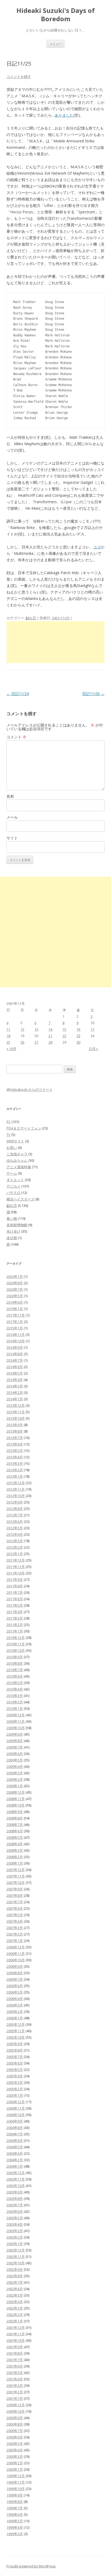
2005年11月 (16, 2031)
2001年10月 (16, 2340)
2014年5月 (15, 1373)
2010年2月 (15, 1702)
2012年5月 (15, 1528)
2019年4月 (15, 1302)
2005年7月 (15, 2057)
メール (12, 817)
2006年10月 (16, 1960)
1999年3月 (15, 2534)
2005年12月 (16, 2024)
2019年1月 (15, 1309)
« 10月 (11, 1049)
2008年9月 (15, 1812)
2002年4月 (15, 2302)
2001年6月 (15, 2366)
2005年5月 (15, 2070)
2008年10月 (16, 1805)
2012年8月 (15, 1509)
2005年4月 (15, 2076)
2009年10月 (16, 1728)
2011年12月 (16, 1560)
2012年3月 (15, 1541)
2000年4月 (15, 2450)
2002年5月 (15, 2295)
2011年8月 (15, 1586)
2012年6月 (15, 1521)
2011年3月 (15, 1618)
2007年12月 (16, 1870)
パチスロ (13, 1193)
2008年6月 (15, 1831)
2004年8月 (15, 2128)
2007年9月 (15, 1889)
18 (8, 1036)
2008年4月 (15, 1844)
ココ (97, 547)
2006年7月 (15, 1979)
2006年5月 (15, 1992)
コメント (16, 737)
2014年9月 (15, 1347)
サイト (12, 838)
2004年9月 (15, 2121)
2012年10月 (16, 1496)
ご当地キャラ (17, 1154)
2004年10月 (16, 2115)
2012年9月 (15, 1502)
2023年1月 (15, 1276)
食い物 (12, 1218)
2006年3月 (15, 2005)
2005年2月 (15, 2089)
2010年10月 (16, 1650)
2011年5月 (15, 1605)
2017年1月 (15, 1322)
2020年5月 (15, 1296)
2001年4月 (15, 2379)
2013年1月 (15, 1476)
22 (64, 1036)
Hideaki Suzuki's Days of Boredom (56, 15)
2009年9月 (15, 1734)
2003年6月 (15, 2211)
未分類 (12, 1238)
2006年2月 (15, 2012)
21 (50, 1036)
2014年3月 (15, 1386)
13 (36, 1029)
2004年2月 (15, 2160)
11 (8, 1029)
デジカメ (13, 1186)
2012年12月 (16, 1483)
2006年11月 (16, 1953)
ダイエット (15, 1180)
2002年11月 (16, 2257)
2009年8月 (15, 1741)
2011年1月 (15, 1631)
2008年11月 (16, 1799)
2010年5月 (15, 1683)
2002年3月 (15, 2308)
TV (8, 1135)
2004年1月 (15, 2166)
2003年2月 (15, 2237)
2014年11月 (16, 1334)
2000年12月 (16, 2405)
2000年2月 (15, 2463)
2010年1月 (15, 1708)
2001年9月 (15, 2347)
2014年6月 (15, 1367)
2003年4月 (15, 2224)
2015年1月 (15, 1328)
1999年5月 (15, 2521)
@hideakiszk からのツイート (30, 1089)
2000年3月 (15, 2456)
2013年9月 (15, 1425)
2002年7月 (15, 2282)
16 (78, 1029)
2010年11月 (16, 1644)
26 (22, 1042)
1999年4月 (15, 2527)
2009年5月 (15, 1760)
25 (8, 1042)
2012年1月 (15, 1554)
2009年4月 (15, 1766)
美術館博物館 (17, 1225)
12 (22, 1029)
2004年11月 (16, 2108)
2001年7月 (15, 2360)
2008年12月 (16, 1792)
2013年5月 (15, 1451)
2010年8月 (15, 1663)
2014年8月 (15, 1354)
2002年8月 (15, 2276)
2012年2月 (15, 1547)
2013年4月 (15, 1457)
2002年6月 (15, 2289)
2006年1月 (15, 2018)
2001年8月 (15, 2353)
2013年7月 (15, 1438)
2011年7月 (15, 1592)
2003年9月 (15, 2192)
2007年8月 (15, 1895)
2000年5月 (15, 2444)
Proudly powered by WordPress (31, 2566)
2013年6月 (15, 1444)
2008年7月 (15, 1825)
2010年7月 (15, 1670)
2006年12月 (16, 1947)
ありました (64, 115)
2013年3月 (15, 1463)
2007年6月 (15, 1908)
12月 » (93, 1049)
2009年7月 (15, 1747)
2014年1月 (15, 1399)
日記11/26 (93, 694)
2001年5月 (15, 2373)
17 (92, 1029)
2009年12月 (16, 1715)
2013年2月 (15, 1470)
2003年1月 (15, 2244)
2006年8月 (15, 1973)
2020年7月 (15, 1289)
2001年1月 (15, 2398)
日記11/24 (18, 694)
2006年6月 (15, 1986)
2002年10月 (16, 2263)
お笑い (12, 1147)
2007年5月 (15, 1915)
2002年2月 (15, 2315)
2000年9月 (15, 2418)
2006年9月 (15, 1966)
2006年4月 (15, 1999)
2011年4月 (15, 1612)
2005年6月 (15, 2063)
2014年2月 (15, 1393)
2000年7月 (15, 2431)
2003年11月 (16, 2179)
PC (9, 1122)
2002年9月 (15, 2269)
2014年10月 (16, 1341)
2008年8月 (15, 1818)
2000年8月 (15, 2424)
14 (50, 1029)
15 (64, 1029)
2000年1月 (15, 2469)
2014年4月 (15, 1380)
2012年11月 (16, 1489)
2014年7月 (15, 1360)
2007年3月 (15, 1928)
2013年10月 (16, 1418)
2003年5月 (15, 2218)
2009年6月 (15, 1754)
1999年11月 (16, 2482)
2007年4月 (15, 1921)
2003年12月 (16, 2173)
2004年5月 (15, 2147)
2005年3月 (15, 2082)
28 (50, 1042)
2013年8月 (15, 1431)
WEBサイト (15, 1141)
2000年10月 (16, 2411)
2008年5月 (15, 1837)
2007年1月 (15, 1941)
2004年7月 (15, 2134)
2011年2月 (15, 1625)
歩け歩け (13, 1231)
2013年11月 (16, 1412)
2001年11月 (16, 2334)
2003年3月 (15, 2231)
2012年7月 (15, 1515)
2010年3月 (15, 1696)
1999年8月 (15, 2502)
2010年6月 (15, 1676)
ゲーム (12, 1173)
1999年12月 (16, 2476)
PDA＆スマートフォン (24, 1128)
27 (36, 1042)
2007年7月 (15, 1902)
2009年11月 (16, 1721)
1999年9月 (15, 2495)
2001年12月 (16, 2327)
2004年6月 (15, 2140)
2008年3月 (15, 1850)
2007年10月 (16, 1883)
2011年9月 (15, 1580)
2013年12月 (16, 1405)
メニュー (55, 44)
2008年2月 (15, 1857)
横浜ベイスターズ (20, 1199)
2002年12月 (16, 2250)
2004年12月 (16, 2102)
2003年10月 (16, 2186)
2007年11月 (16, 1876)
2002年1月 (15, 2321)
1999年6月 (15, 2514)
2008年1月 (15, 1863)
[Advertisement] (55, 642)
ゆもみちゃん (17, 1160)
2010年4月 (15, 1689)
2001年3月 (15, 2386)
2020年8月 (15, 1283)
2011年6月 (15, 1599)
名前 (10, 796)
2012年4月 (15, 1534)
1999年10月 (16, 2489)
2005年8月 (15, 2050)
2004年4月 (15, 2153)
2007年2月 (15, 1934)
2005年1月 (15, 2095)
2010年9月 (15, 1657)
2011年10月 (16, 1573)
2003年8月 (15, 2199)
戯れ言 (31, 618)
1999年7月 (15, 2508)
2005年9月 (15, 2044)
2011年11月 (16, 1567)
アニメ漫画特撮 (19, 1167)
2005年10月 (16, 2037)
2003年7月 (15, 2205)
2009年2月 (15, 1779)
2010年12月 (16, 1638)
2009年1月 (15, 1786)
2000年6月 (15, 2437)
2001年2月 (15, 2392)
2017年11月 (16, 1315)
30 (78, 1042)
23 (78, 1036)
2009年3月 (15, 1773)
